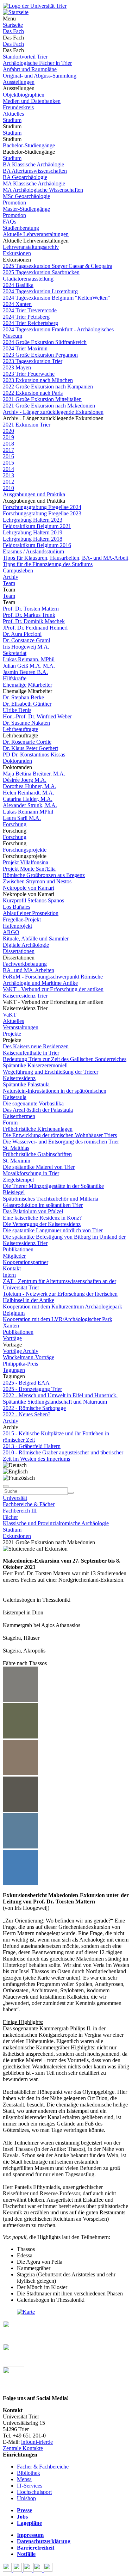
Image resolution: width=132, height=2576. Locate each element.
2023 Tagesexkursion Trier (33, 361)
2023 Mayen (17, 367)
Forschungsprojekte (25, 850)
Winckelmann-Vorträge (29, 1357)
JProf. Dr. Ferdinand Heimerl (35, 628)
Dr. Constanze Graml (26, 640)
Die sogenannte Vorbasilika (33, 1103)
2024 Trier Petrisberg (26, 317)
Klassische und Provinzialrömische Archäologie (56, 1523)
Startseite (13, 25)
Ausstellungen (19, 82)
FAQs (10, 222)
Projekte (12, 1034)
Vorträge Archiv (21, 1351)
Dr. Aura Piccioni (22, 634)
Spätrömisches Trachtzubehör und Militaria (51, 1199)
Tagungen (14, 1370)
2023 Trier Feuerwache (29, 374)
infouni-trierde (37, 2442)
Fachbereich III (20, 1511)
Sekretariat (15, 653)
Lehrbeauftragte (20, 729)
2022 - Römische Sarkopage (34, 1408)
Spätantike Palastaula (26, 1084)
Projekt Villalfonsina (26, 862)
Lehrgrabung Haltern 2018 (33, 539)
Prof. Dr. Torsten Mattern (31, 609)
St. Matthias (16, 1148)
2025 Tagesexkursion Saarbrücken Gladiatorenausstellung (41, 275)
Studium (12, 120)
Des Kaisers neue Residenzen (36, 1046)
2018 (8, 444)
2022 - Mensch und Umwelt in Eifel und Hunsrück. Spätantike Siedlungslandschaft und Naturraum (60, 1399)
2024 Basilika (18, 285)
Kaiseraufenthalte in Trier (31, 1053)
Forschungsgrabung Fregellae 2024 (42, 507)
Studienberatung (21, 228)
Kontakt (12, 1268)
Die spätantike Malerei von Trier (39, 1167)
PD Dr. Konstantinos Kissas (34, 755)
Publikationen (18, 1249)
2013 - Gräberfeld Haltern (32, 1446)
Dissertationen (19, 951)
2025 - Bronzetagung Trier (32, 1389)
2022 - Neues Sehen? (27, 1414)
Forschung (15, 824)
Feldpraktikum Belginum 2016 (37, 545)
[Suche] (6, 1486)
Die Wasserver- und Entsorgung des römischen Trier (61, 1142)
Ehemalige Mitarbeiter (27, 685)
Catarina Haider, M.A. (28, 799)
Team (9, 583)
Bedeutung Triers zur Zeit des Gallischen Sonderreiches (65, 1059)
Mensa (24, 2479)
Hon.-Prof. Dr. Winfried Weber (37, 716)
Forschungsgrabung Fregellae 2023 (42, 513)
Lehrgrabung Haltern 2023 (33, 520)
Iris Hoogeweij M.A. (26, 647)
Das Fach (13, 31)
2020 (8, 431)
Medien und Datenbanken (32, 101)
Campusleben (18, 571)
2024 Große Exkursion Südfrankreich (45, 342)
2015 (8, 463)
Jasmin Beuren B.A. (25, 672)
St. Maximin (17, 1161)
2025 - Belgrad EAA (26, 1383)
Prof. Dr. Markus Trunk (29, 615)
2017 (8, 450)
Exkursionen (17, 253)
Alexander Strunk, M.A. (30, 805)
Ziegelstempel (18, 1180)
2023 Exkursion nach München (38, 380)
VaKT (10, 1015)
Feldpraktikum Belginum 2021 (37, 526)
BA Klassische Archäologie (33, 164)
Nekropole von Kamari (29, 888)
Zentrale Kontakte (23, 2448)
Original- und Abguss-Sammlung (40, 76)
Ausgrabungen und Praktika (34, 494)
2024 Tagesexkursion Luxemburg (40, 291)
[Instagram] (39, 2570)
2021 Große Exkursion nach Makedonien (49, 406)
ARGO (11, 932)
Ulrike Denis (17, 710)
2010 (8, 488)
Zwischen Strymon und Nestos (37, 881)
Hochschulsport (34, 2492)
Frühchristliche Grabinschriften (37, 1154)
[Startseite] (35, 6)
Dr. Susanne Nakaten (26, 723)
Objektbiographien (24, 95)
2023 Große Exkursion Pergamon (40, 355)
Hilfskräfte (15, 678)
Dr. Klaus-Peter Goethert (30, 748)
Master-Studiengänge (26, 209)
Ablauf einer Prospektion (31, 913)
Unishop (26, 2498)
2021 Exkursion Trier (27, 425)
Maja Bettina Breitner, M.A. (34, 774)
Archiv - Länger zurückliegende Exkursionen (53, 412)
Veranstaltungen (21, 1027)
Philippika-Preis (20, 1364)
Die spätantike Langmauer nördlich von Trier (53, 1230)
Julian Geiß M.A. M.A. (29, 666)
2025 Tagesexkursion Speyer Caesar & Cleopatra (58, 266)
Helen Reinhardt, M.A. (29, 793)
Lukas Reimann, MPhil (29, 659)
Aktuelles (13, 114)
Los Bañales (17, 907)
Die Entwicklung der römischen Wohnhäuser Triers (60, 1135)
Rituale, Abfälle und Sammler (36, 939)
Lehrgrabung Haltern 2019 (33, 532)
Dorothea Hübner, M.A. (30, 786)
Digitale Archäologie (26, 945)
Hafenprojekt (17, 926)
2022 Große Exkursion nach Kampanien (48, 387)
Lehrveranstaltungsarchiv (31, 247)
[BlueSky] (18, 2570)
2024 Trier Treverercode (30, 310)
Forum (10, 1123)
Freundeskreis (18, 107)
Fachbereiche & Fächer (29, 1504)
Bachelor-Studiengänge (29, 145)
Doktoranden (17, 761)
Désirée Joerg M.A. (25, 780)
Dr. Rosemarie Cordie (27, 742)
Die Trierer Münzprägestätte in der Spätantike (53, 1186)
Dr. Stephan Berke (23, 697)
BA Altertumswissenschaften (35, 171)
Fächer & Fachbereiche (43, 2467)
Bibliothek (29, 2473)
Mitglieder (14, 1256)
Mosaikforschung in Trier (31, 1173)
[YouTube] (28, 2570)
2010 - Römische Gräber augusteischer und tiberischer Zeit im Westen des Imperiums (63, 1456)
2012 (8, 482)
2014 (8, 469)
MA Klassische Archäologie (34, 183)
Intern (9, 1275)
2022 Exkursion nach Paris (33, 393)
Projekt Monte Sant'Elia (29, 869)
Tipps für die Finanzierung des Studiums (48, 564)
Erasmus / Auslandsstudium (33, 551)
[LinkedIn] (48, 2570)
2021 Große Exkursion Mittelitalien (42, 399)
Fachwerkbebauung (25, 964)
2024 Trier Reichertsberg (30, 323)
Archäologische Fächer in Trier (37, 63)
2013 (8, 475)
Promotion (14, 203)
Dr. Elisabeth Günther (27, 704)
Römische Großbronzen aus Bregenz (44, 875)
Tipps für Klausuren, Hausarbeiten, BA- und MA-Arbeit (65, 558)
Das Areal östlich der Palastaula (38, 1110)
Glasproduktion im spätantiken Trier (43, 1205)
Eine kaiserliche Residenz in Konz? (42, 1218)
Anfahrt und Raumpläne (30, 69)
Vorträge (12, 1338)
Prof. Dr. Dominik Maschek (34, 621)
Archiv (11, 577)
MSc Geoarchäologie (26, 196)
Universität (15, 1498)
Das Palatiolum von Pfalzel (33, 1211)
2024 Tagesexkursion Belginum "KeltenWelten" (56, 298)
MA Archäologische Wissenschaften (43, 190)
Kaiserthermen (19, 1116)
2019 (8, 437)
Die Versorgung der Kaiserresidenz (42, 1224)
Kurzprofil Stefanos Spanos (33, 900)
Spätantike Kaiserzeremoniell (35, 1065)
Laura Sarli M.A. (22, 818)
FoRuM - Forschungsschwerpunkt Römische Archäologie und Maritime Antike (53, 980)
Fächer (10, 1517)
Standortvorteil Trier (25, 57)
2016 (8, 456)
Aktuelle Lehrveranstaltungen (36, 234)
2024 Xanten (17, 304)
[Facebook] (8, 2570)
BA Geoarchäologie (25, 177)
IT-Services (30, 2486)
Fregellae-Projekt (22, 919)
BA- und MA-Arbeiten (29, 970)
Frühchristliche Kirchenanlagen (38, 1129)
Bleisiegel (14, 1192)
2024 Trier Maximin (25, 348)
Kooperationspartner (26, 1262)
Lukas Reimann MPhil (28, 812)
